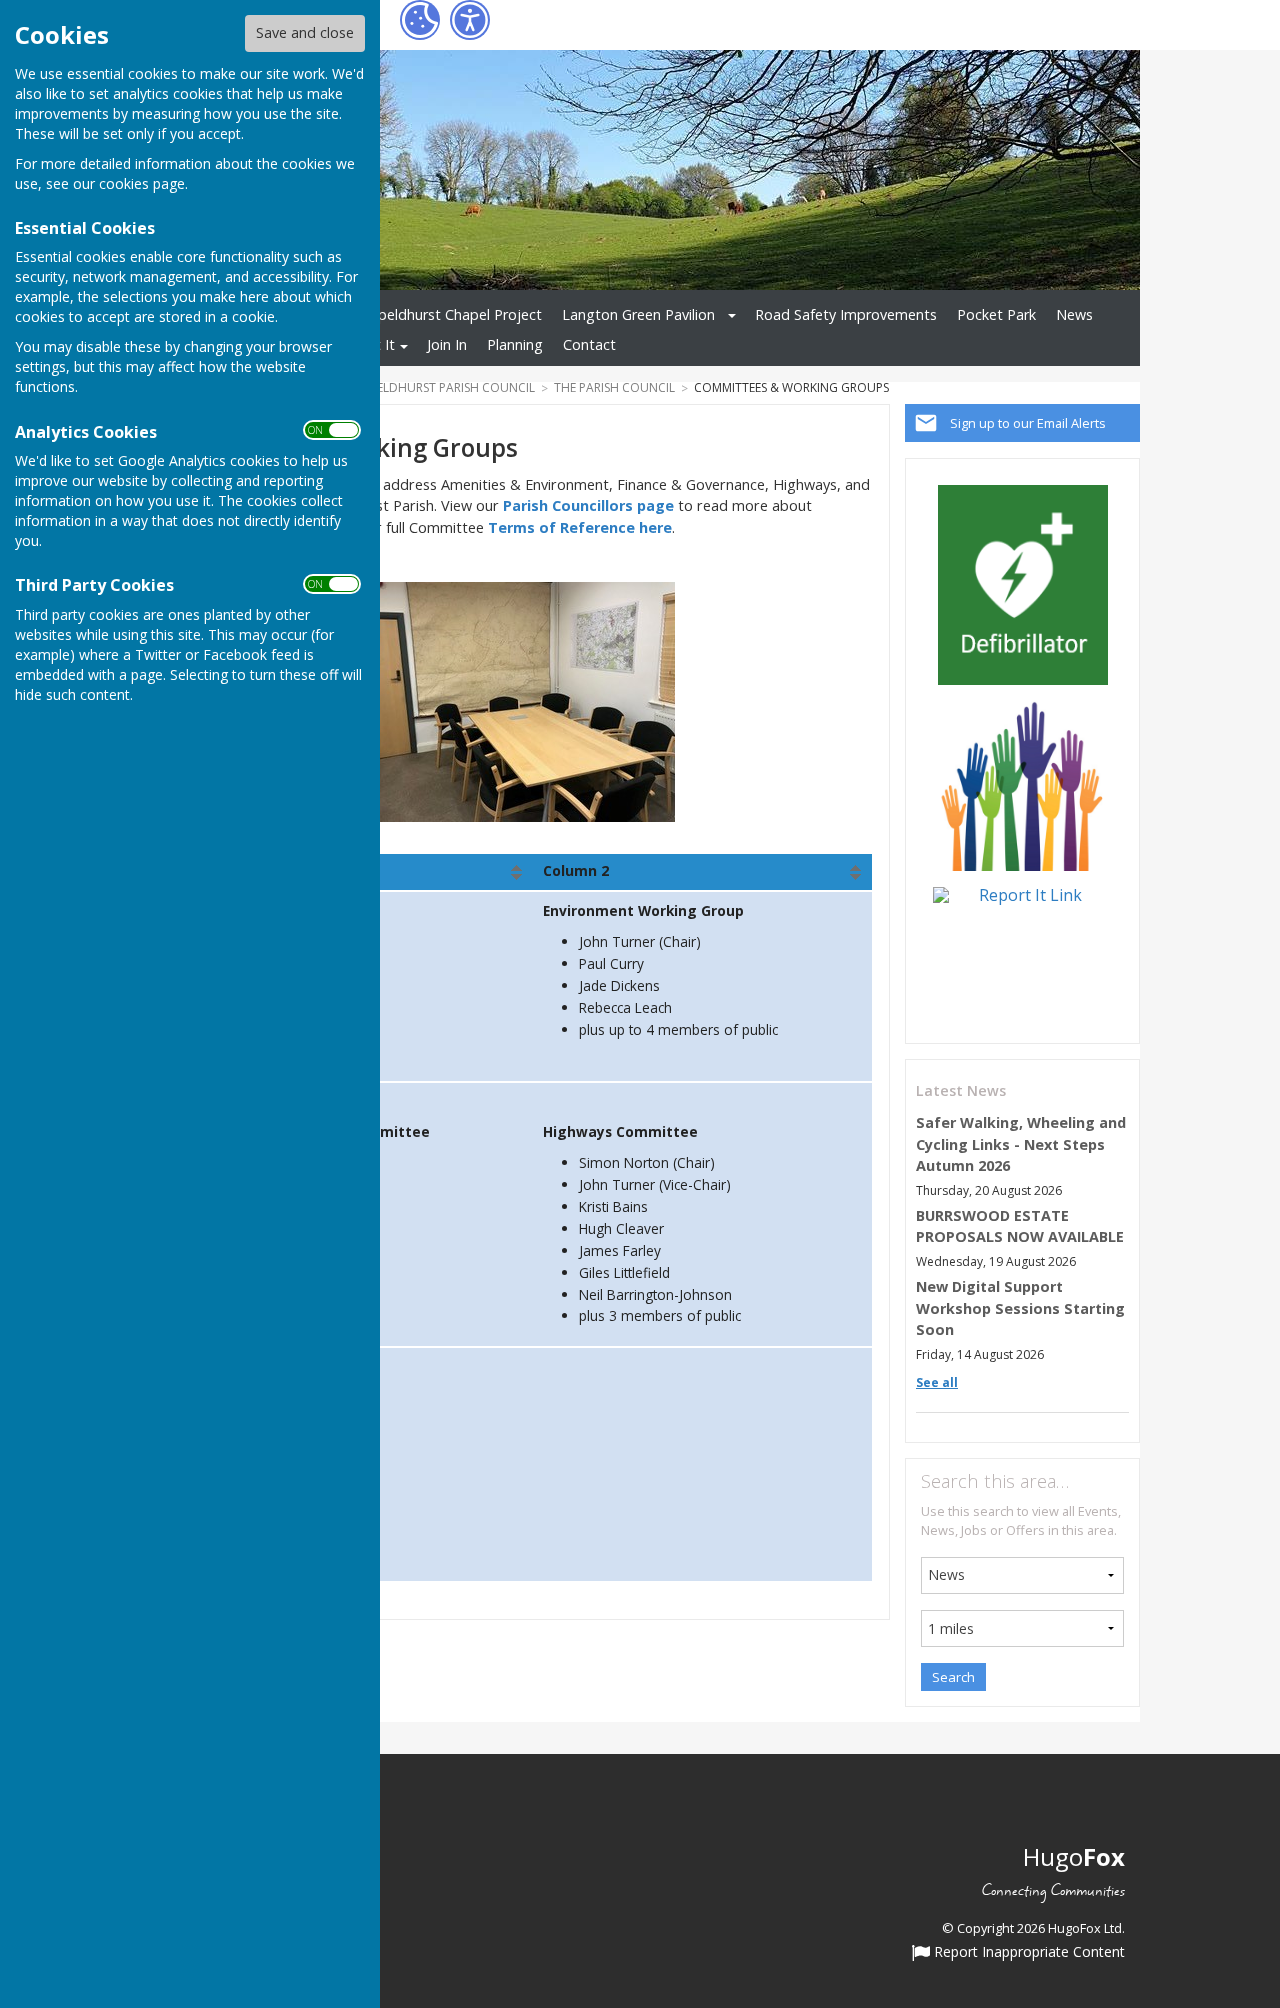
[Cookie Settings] (420, 20)
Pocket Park (996, 314)
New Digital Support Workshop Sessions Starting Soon (1020, 1308)
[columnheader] (703, 872)
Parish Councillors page (588, 505)
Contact (589, 344)
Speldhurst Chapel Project (456, 314)
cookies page (142, 183)
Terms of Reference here (580, 527)
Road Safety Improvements (846, 314)
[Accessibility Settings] (470, 20)
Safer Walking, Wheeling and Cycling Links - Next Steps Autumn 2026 (1021, 1144)
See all (937, 1382)
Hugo (1074, 1856)
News (1074, 314)
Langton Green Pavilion (638, 314)
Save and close (305, 32)
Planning (515, 344)
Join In (447, 344)
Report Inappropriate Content (1027, 1953)
